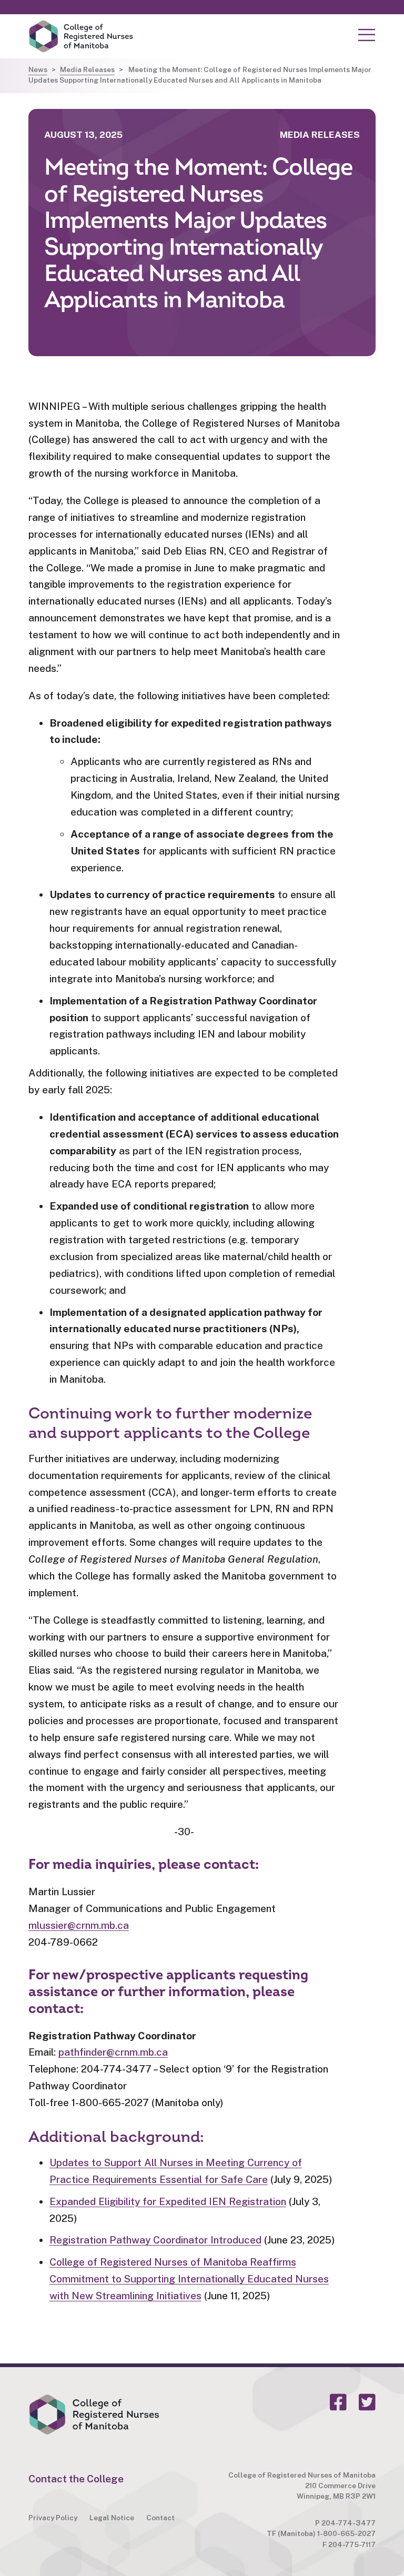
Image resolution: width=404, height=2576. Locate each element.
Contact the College (76, 2479)
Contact (160, 2518)
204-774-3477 (349, 2523)
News (38, 69)
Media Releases (87, 69)
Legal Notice (112, 2518)
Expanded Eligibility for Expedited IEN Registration (168, 2201)
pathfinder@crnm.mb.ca (113, 2052)
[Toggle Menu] (367, 35)
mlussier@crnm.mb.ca (79, 1925)
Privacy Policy (53, 2518)
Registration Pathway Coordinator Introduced (155, 2240)
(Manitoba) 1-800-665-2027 (327, 2533)
